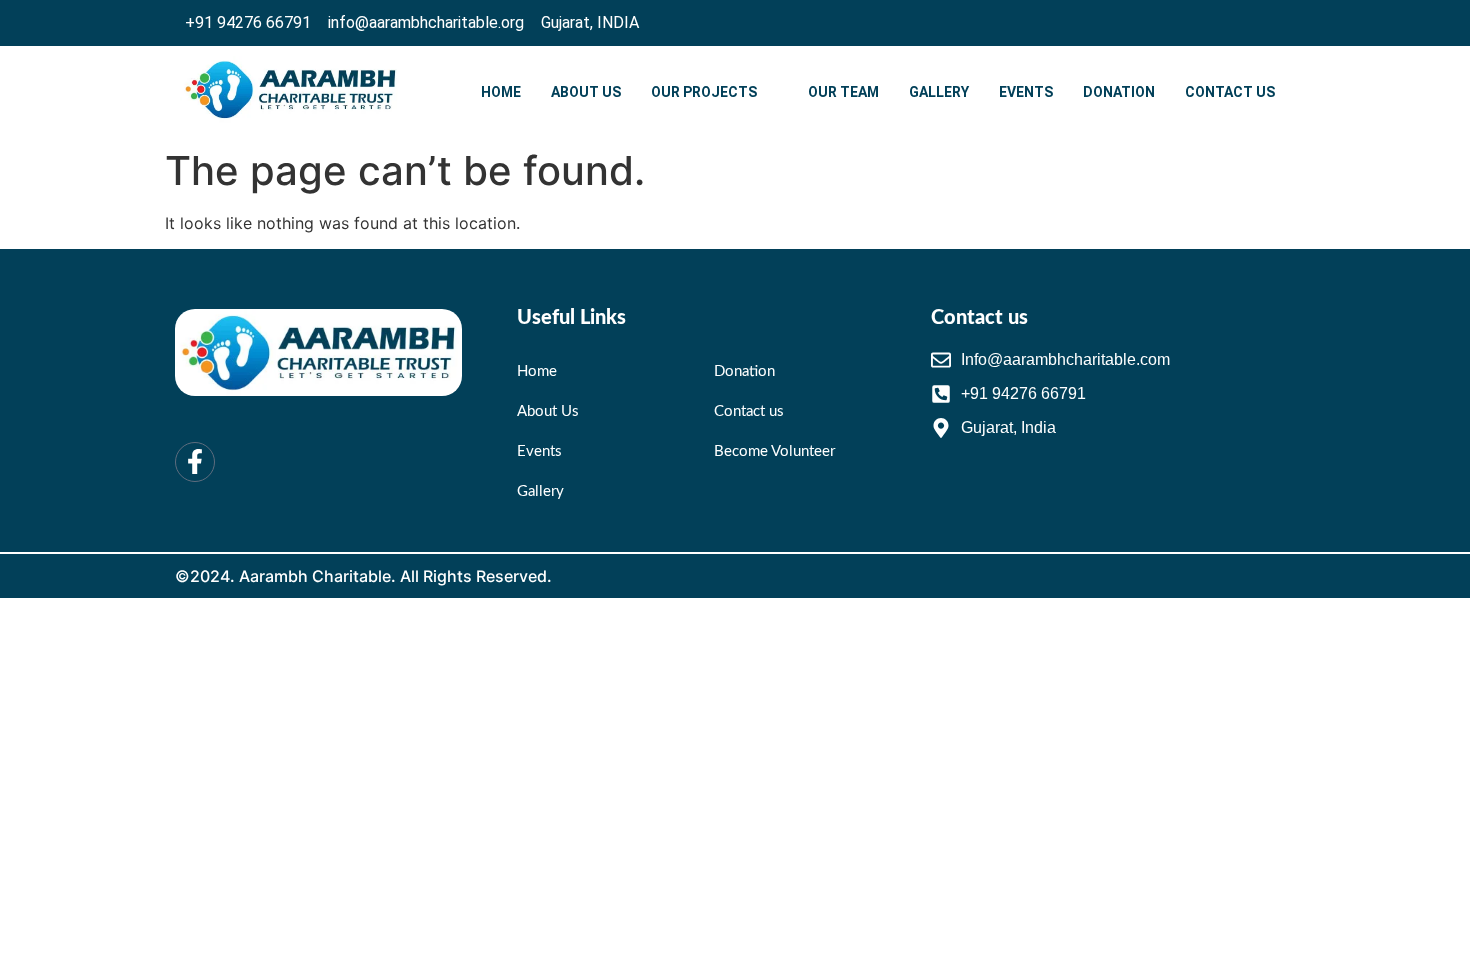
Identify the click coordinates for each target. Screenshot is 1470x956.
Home (501, 92)
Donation (1119, 92)
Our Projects (704, 92)
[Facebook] (1269, 23)
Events (1026, 92)
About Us (586, 92)
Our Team (843, 92)
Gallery (939, 92)
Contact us (1230, 92)
